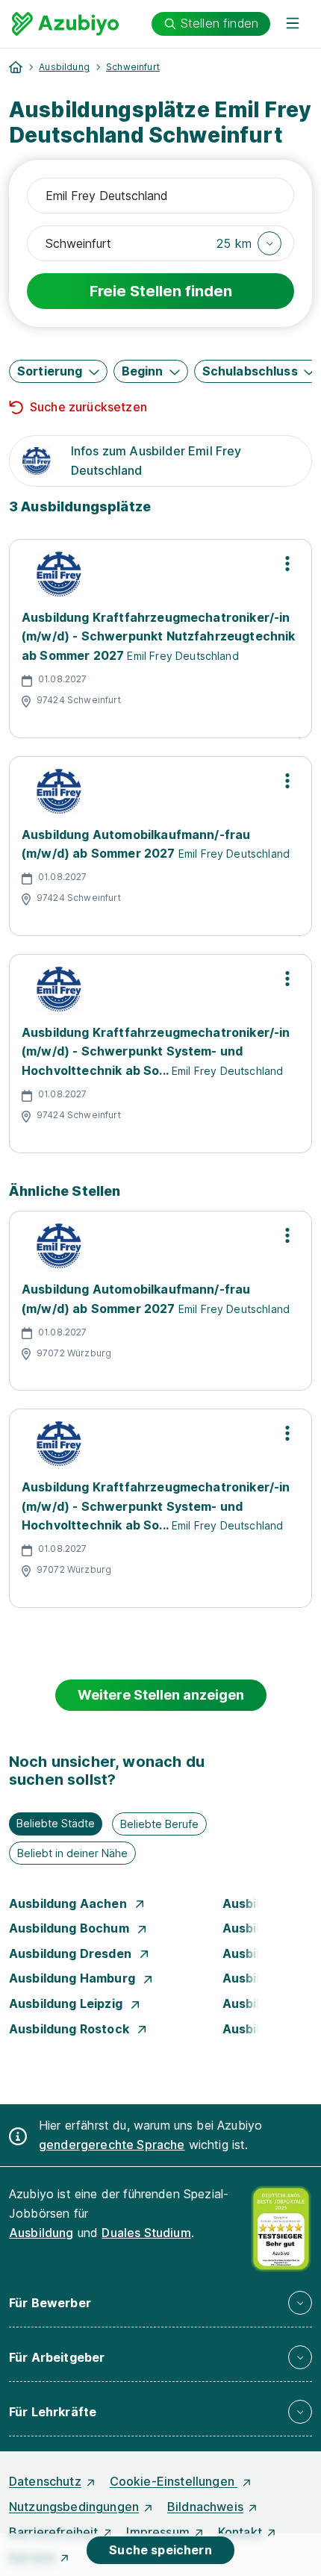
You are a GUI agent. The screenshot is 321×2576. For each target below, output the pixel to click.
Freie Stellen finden (161, 291)
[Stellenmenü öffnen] (287, 564)
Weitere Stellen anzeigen (161, 1695)
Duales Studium (146, 2233)
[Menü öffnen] (293, 24)
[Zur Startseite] (65, 24)
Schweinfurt (133, 67)
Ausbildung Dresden (72, 1953)
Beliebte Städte (56, 1823)
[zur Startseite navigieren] (16, 67)
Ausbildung (64, 67)
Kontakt (240, 2532)
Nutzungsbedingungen (74, 2507)
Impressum (158, 2532)
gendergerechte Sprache (112, 2145)
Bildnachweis (205, 2507)
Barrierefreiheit (54, 2532)
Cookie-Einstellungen (174, 2481)
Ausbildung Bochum (71, 1928)
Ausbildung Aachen (69, 1903)
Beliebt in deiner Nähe (72, 1853)
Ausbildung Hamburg (74, 1978)
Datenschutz (45, 2481)
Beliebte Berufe (159, 1824)
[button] (249, 243)
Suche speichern (160, 2550)
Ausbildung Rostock (71, 2029)
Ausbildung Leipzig (67, 2003)
